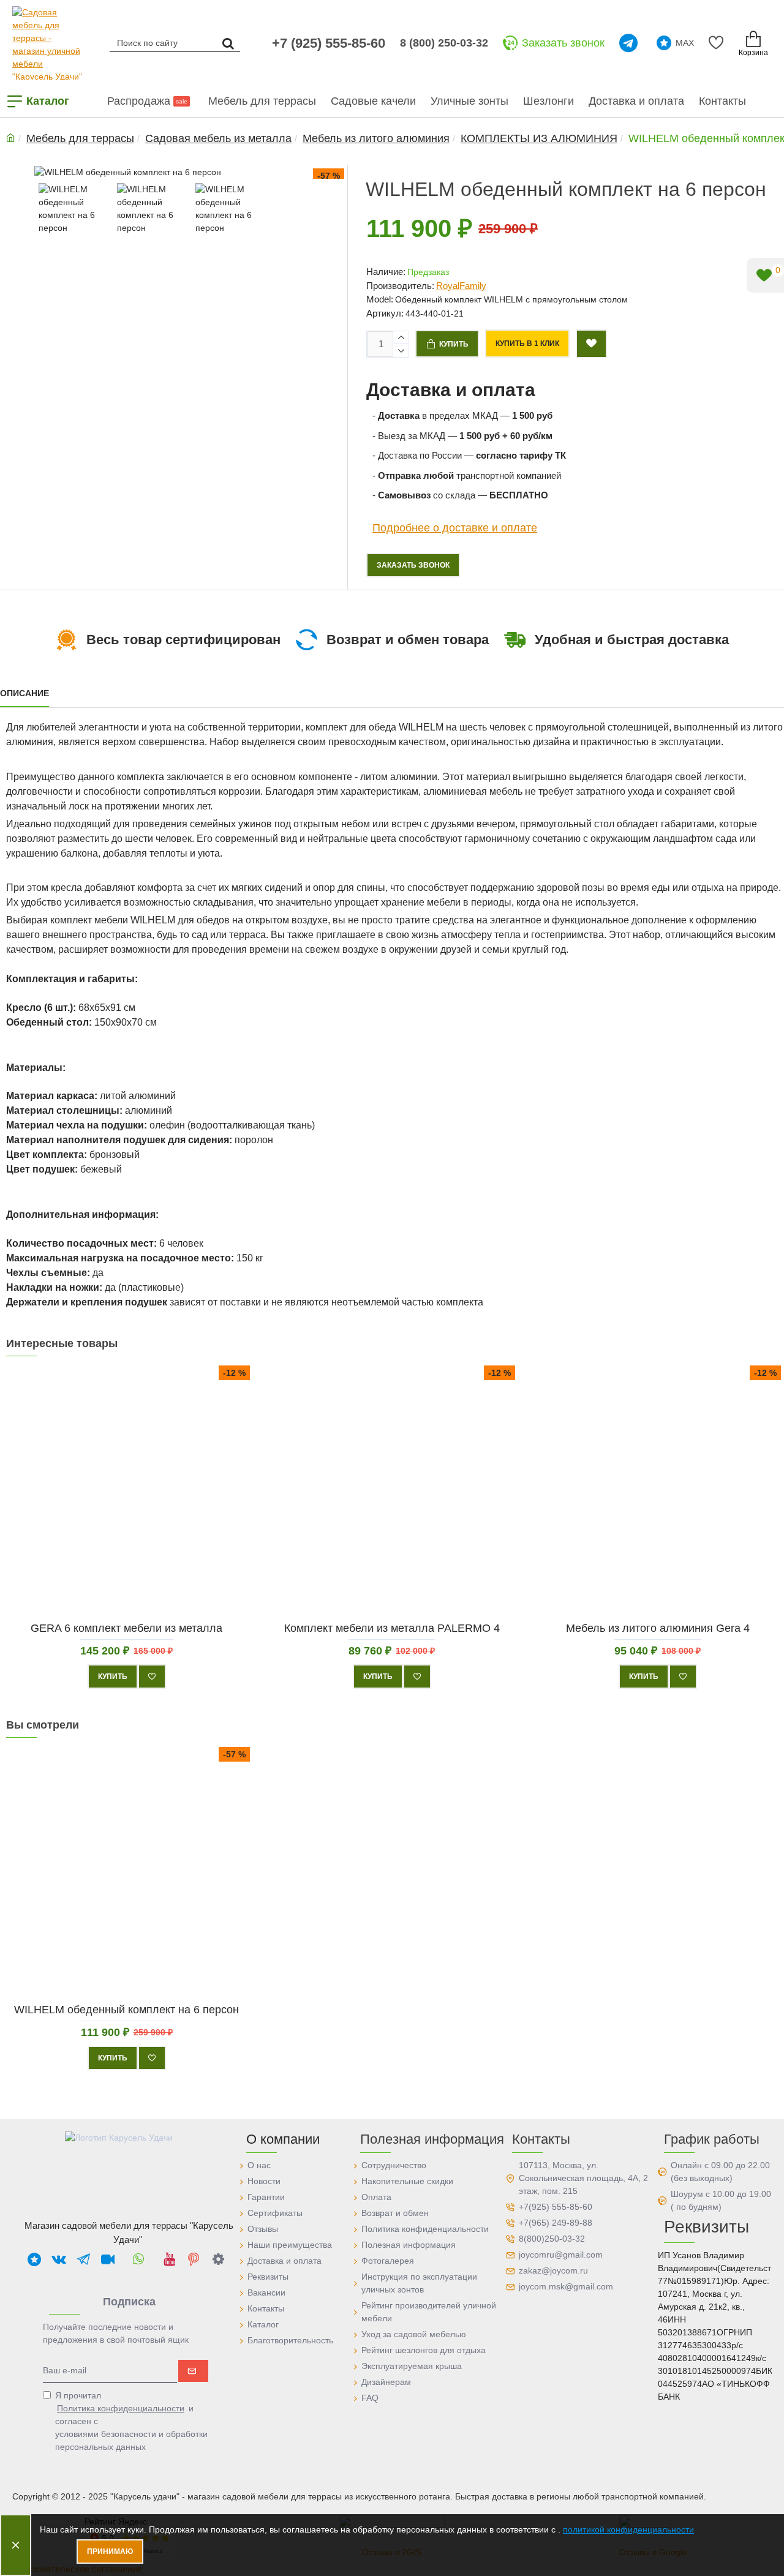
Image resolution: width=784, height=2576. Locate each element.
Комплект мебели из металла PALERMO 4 (392, 1628)
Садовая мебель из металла (218, 138)
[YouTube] (169, 2259)
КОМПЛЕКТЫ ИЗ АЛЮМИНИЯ (539, 138)
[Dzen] (218, 2259)
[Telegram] (631, 43)
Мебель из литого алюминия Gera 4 (657, 1628)
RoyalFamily (461, 286)
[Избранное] (718, 43)
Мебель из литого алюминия (376, 138)
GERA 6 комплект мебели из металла (126, 1628)
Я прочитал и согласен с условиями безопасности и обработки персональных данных (131, 2421)
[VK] (59, 2259)
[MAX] (34, 2259)
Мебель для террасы (80, 138)
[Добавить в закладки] (591, 344)
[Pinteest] (194, 2259)
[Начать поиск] (228, 43)
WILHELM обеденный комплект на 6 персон (126, 2010)
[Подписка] (193, 2371)
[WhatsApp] (138, 2259)
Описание (24, 693)
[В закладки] (152, 1676)
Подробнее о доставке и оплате (455, 528)
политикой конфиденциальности (628, 2529)
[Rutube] (108, 2259)
